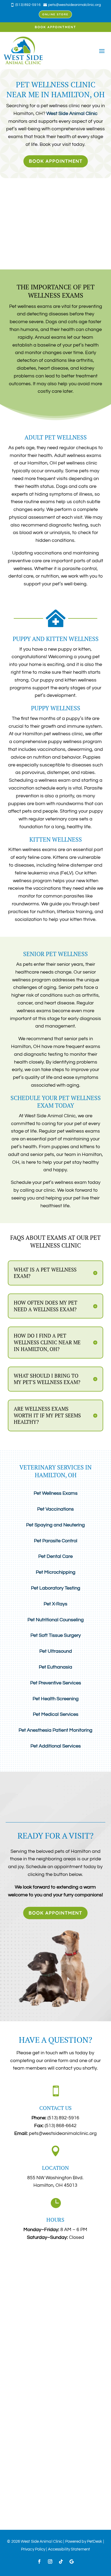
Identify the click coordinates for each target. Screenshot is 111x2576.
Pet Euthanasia (55, 1667)
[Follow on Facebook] (39, 2561)
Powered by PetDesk (84, 2541)
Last (62, 2270)
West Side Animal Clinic (72, 114)
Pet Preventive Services (56, 1683)
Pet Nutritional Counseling (56, 1620)
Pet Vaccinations (55, 1509)
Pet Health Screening (56, 1699)
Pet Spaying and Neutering (55, 1525)
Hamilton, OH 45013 (55, 2185)
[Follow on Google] (72, 2561)
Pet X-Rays (55, 1604)
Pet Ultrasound (56, 1651)
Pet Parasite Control (56, 1541)
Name (13, 2252)
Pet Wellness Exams (56, 1493)
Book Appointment (55, 27)
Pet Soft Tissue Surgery (56, 1635)
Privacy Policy (33, 2549)
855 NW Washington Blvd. (55, 2178)
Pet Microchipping (56, 1572)
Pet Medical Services (56, 1714)
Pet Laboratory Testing (56, 1588)
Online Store (55, 14)
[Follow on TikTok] (61, 2561)
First (9, 2270)
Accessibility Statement (69, 2549)
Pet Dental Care (55, 1556)
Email (13, 2280)
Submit (19, 2403)
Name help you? (22, 2325)
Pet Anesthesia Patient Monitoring (55, 1730)
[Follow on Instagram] (50, 2561)
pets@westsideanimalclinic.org (63, 2133)
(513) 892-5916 (63, 2118)
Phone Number (21, 2302)
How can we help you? (28, 2347)
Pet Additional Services (56, 1746)
